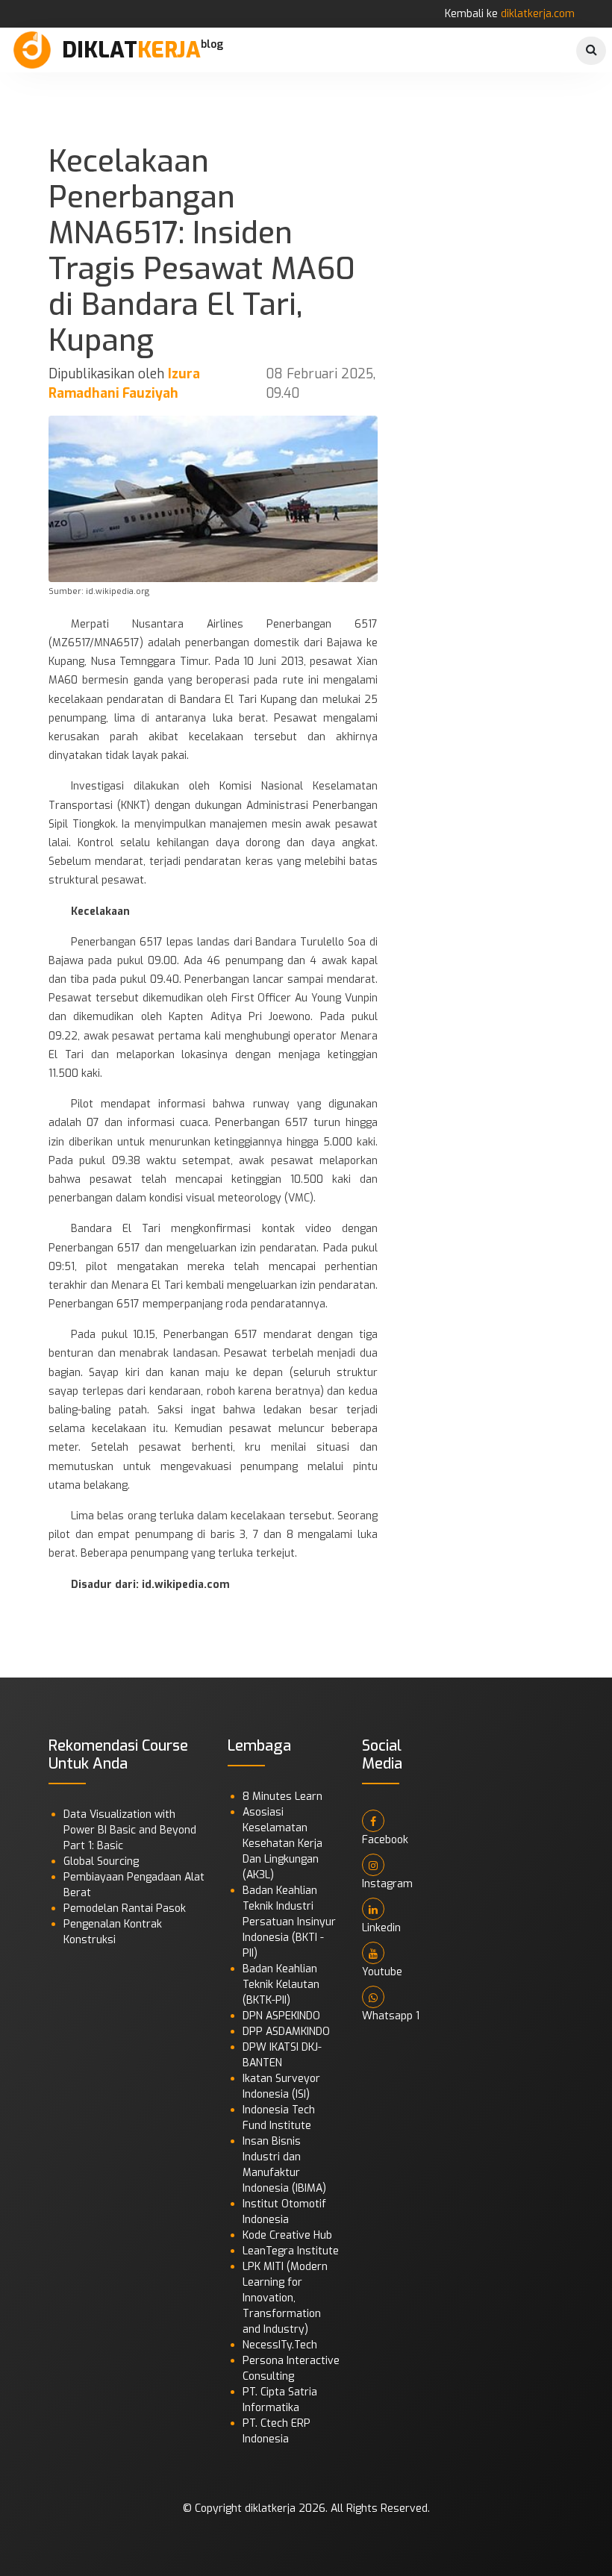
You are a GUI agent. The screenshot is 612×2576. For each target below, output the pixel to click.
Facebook (385, 1840)
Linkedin (381, 1928)
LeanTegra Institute (291, 2251)
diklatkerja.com (538, 14)
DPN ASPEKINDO (281, 2016)
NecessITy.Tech (280, 2345)
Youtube (382, 1972)
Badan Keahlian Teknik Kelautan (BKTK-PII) (281, 1985)
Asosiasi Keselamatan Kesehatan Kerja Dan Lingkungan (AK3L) (282, 1844)
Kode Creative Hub (287, 2235)
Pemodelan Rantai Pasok (125, 1908)
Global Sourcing (101, 1861)
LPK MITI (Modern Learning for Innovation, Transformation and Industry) (285, 2298)
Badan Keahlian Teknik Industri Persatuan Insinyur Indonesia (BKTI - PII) (289, 1922)
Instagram (387, 1884)
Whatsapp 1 (391, 2016)
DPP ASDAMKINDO (286, 2032)
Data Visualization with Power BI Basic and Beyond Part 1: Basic (130, 1830)
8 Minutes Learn (282, 1797)
